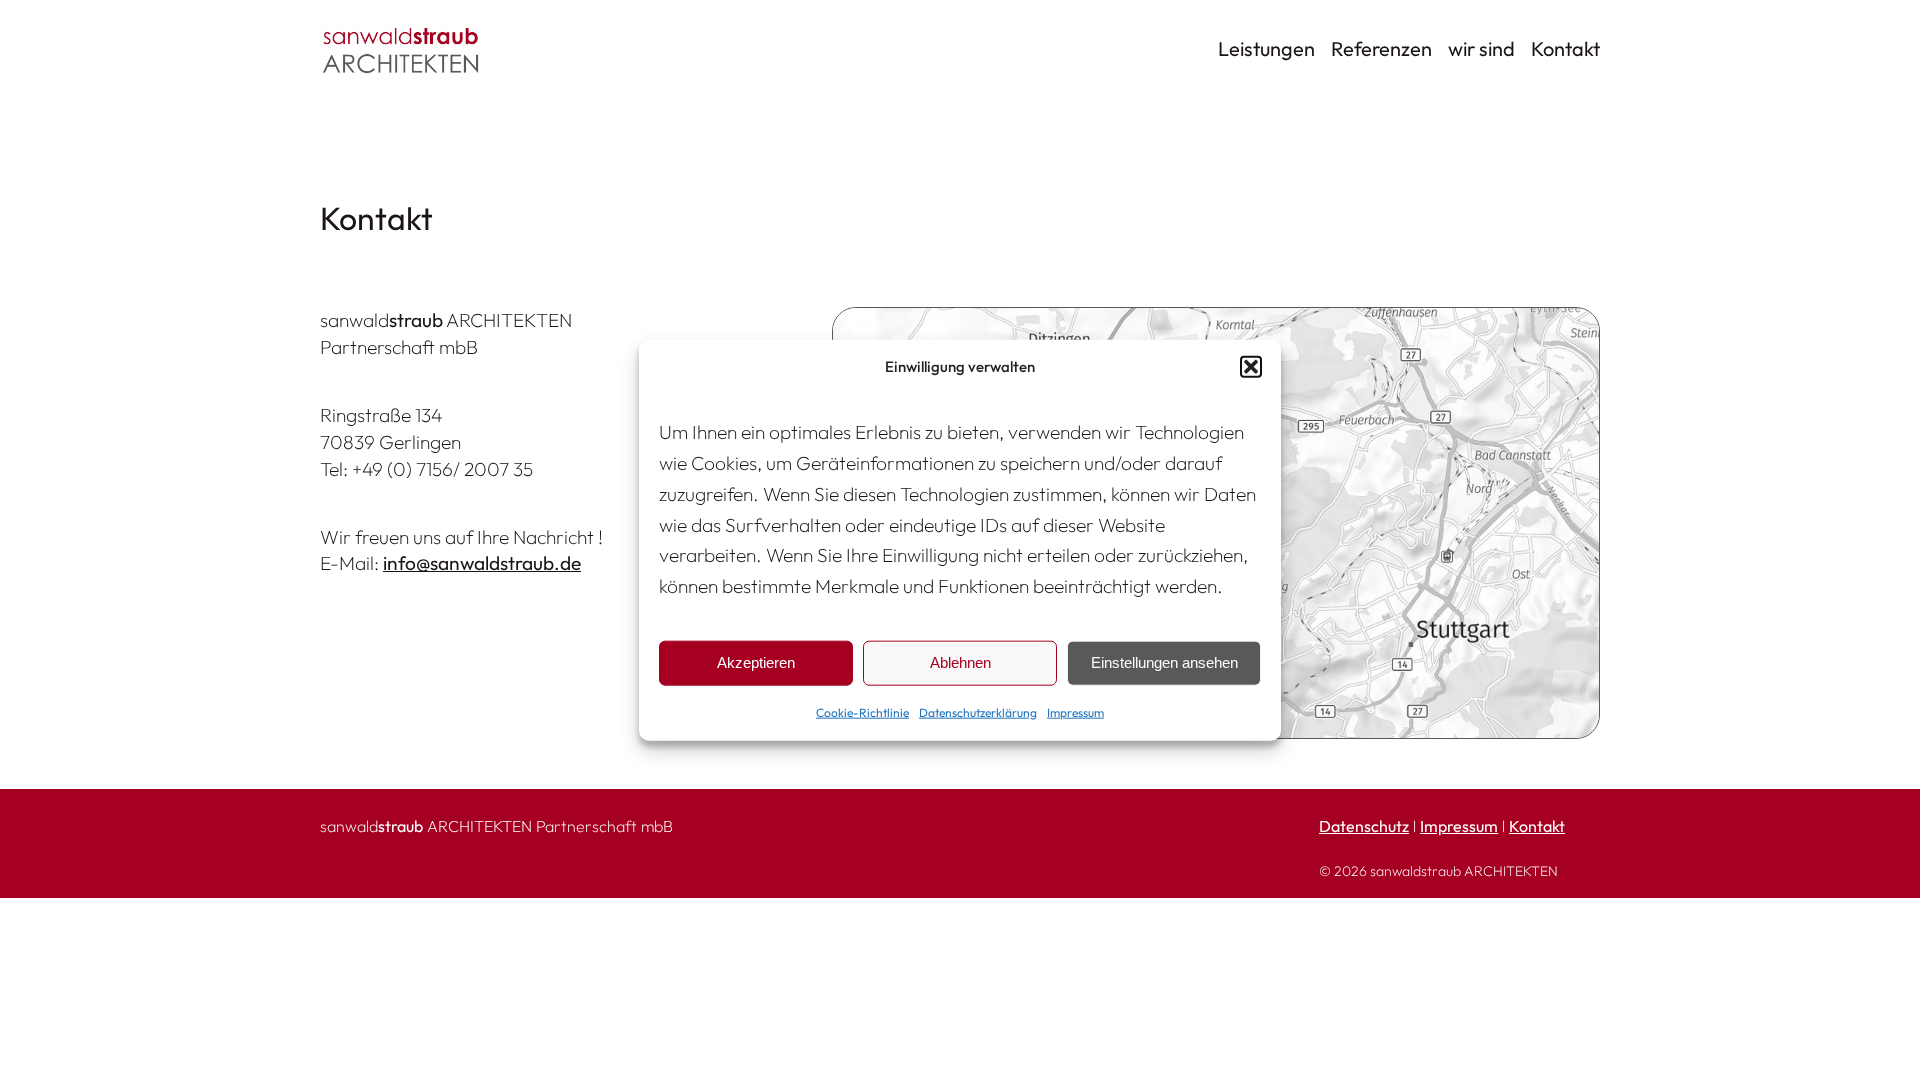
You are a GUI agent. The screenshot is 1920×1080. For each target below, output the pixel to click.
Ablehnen (960, 662)
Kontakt (1537, 826)
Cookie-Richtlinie (862, 712)
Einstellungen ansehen (1164, 662)
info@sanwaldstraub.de (482, 563)
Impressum (1075, 712)
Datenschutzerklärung (978, 712)
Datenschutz (1364, 826)
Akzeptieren (756, 662)
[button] (1251, 366)
